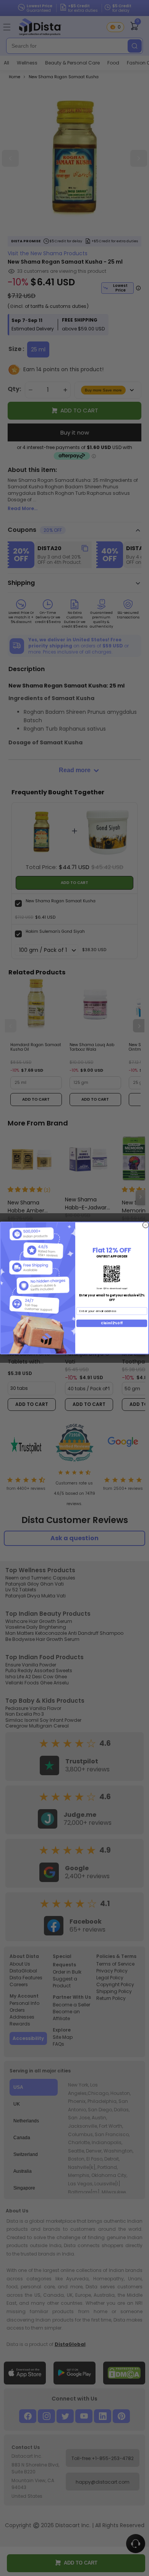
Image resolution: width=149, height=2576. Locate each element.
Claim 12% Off (112, 1323)
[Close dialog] (146, 1225)
